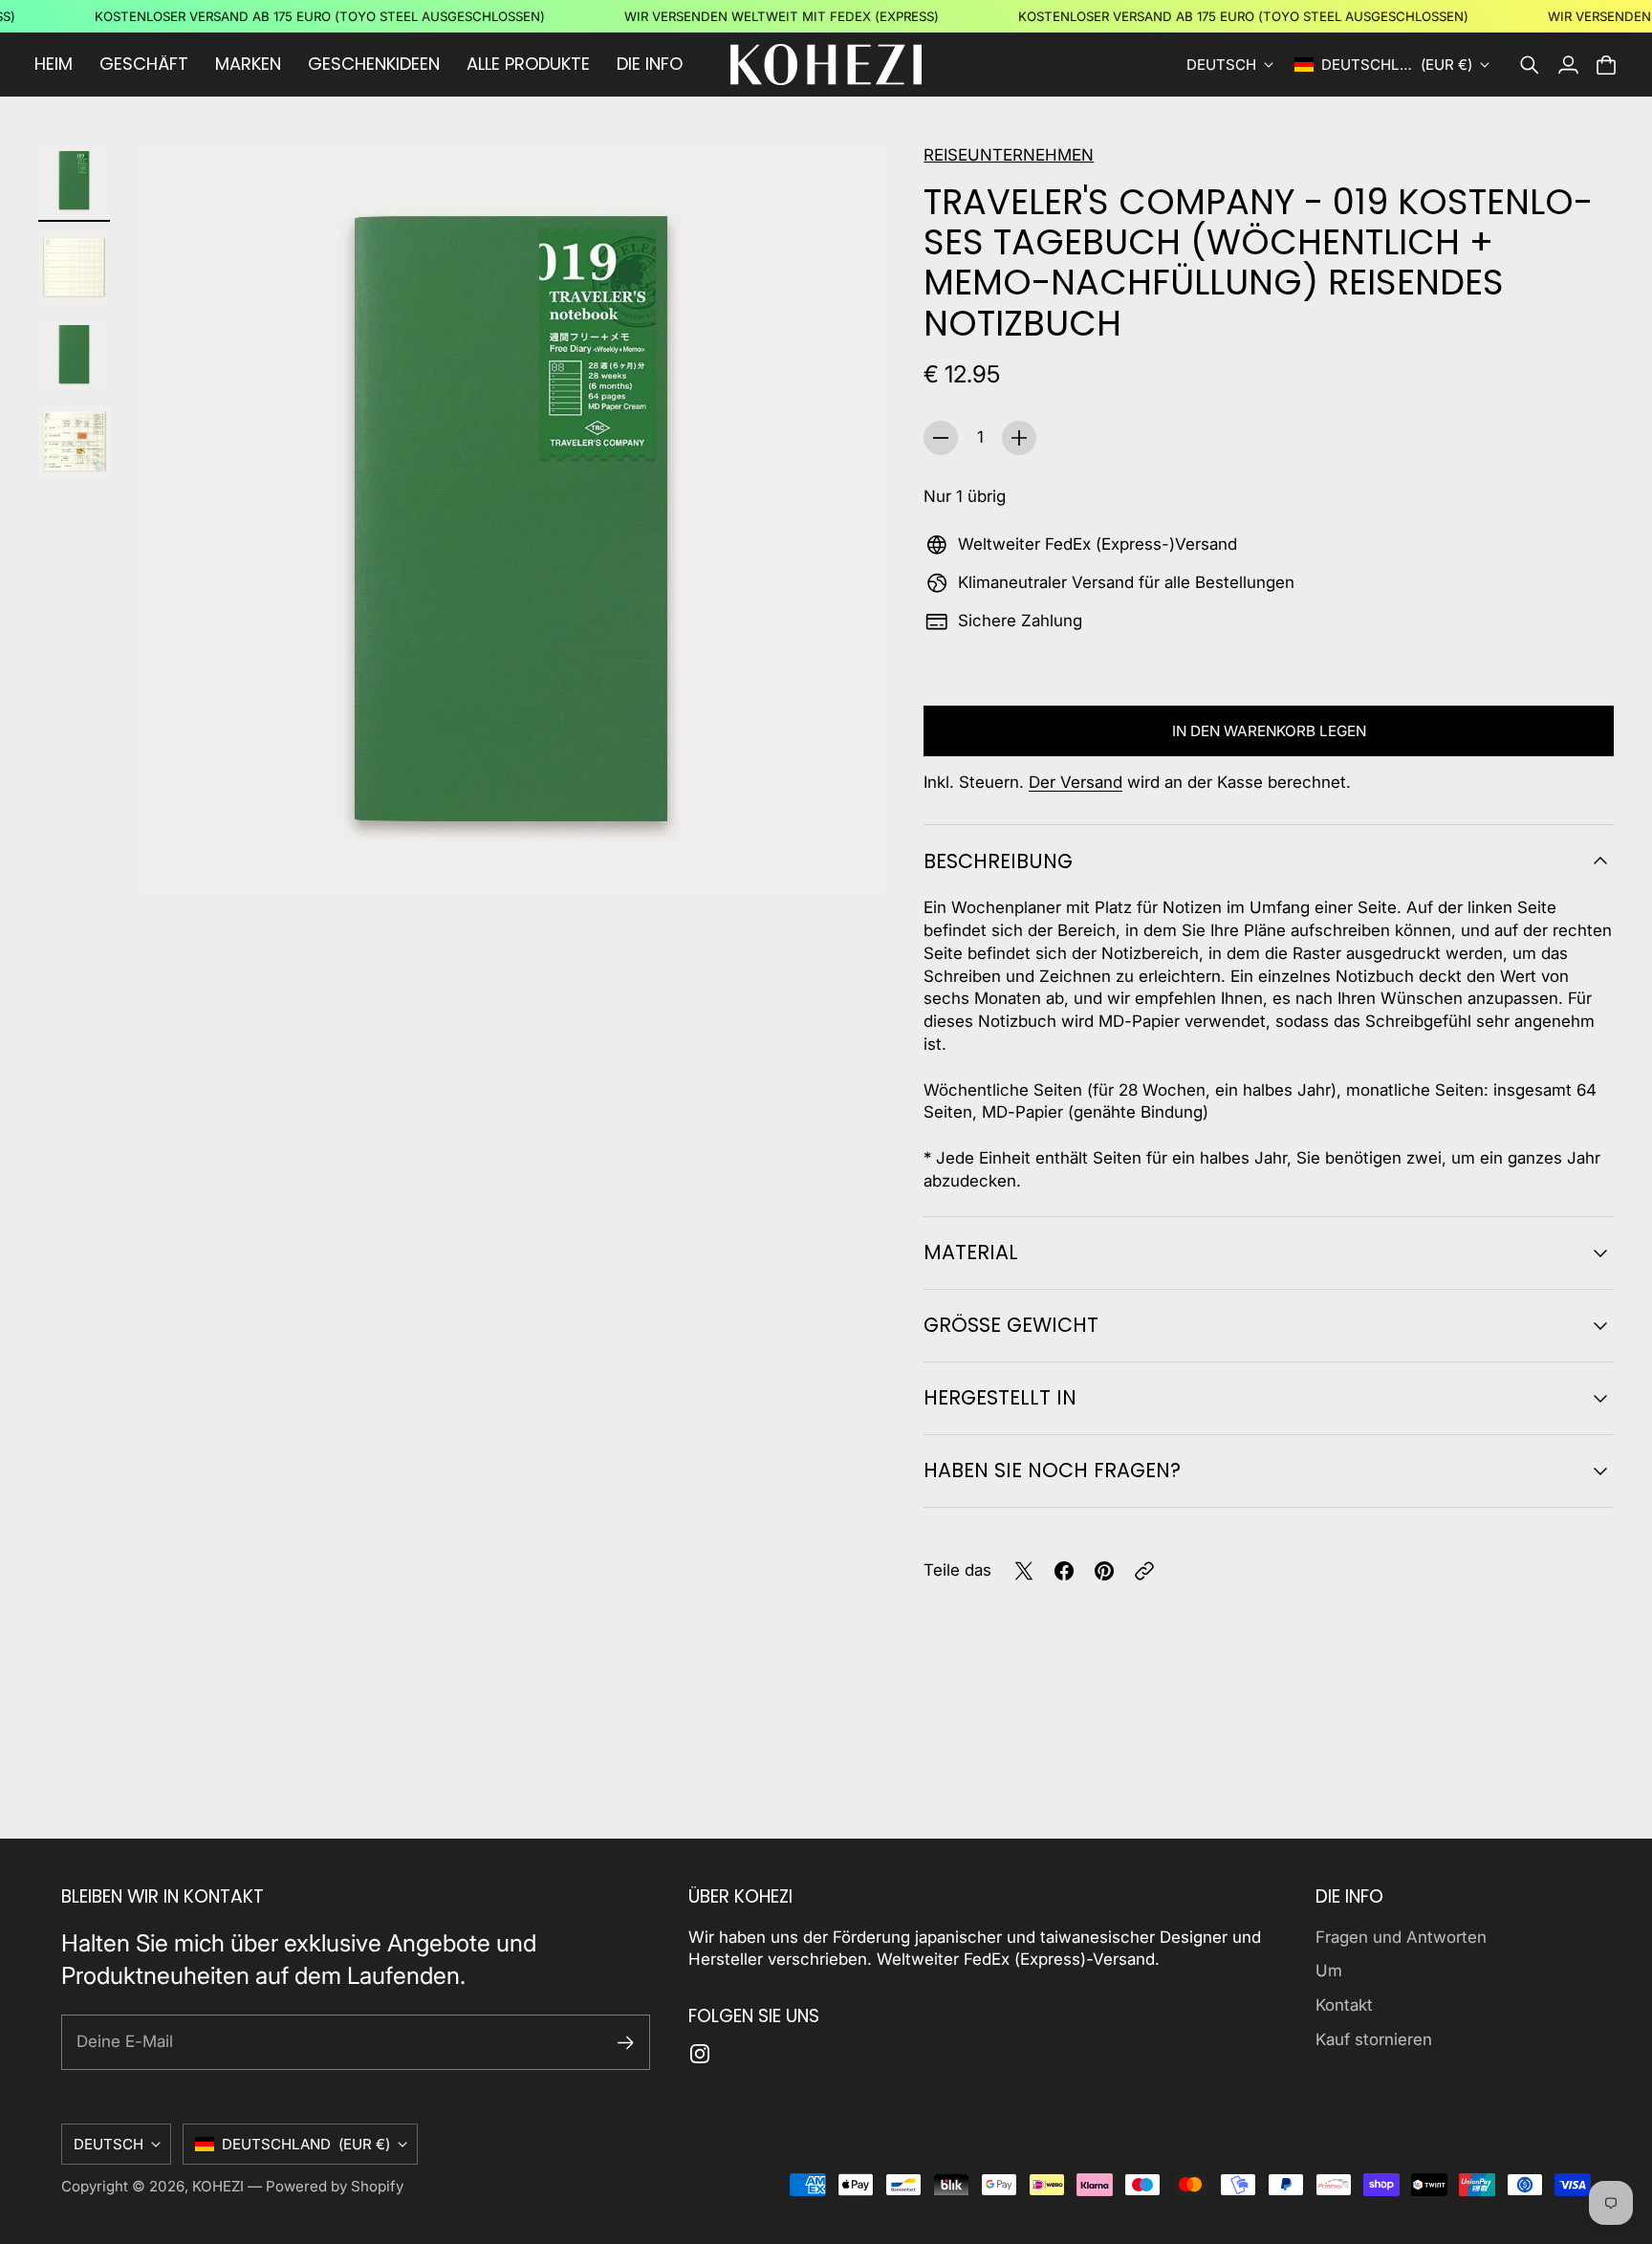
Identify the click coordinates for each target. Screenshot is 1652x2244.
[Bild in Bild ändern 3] (74, 354)
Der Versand (1076, 782)
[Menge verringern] (941, 438)
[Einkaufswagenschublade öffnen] (1606, 65)
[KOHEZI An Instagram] (700, 2054)
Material (971, 1252)
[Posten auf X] (1024, 1571)
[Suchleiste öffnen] (1530, 65)
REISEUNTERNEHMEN (1009, 155)
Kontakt (1344, 2005)
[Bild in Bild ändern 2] (74, 267)
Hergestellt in (1000, 1397)
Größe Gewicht (1011, 1325)
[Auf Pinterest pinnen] (1104, 1571)
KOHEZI (218, 2186)
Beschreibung (998, 861)
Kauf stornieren (1374, 2039)
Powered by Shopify (335, 2186)
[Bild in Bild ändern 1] (74, 180)
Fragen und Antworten (1401, 1937)
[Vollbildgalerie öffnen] (849, 857)
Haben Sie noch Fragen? (1052, 1470)
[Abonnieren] (626, 2043)
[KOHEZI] (826, 65)
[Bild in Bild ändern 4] (74, 441)
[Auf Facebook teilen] (1064, 1571)
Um (1329, 1971)
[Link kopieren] (1144, 1571)
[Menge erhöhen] (1019, 438)
